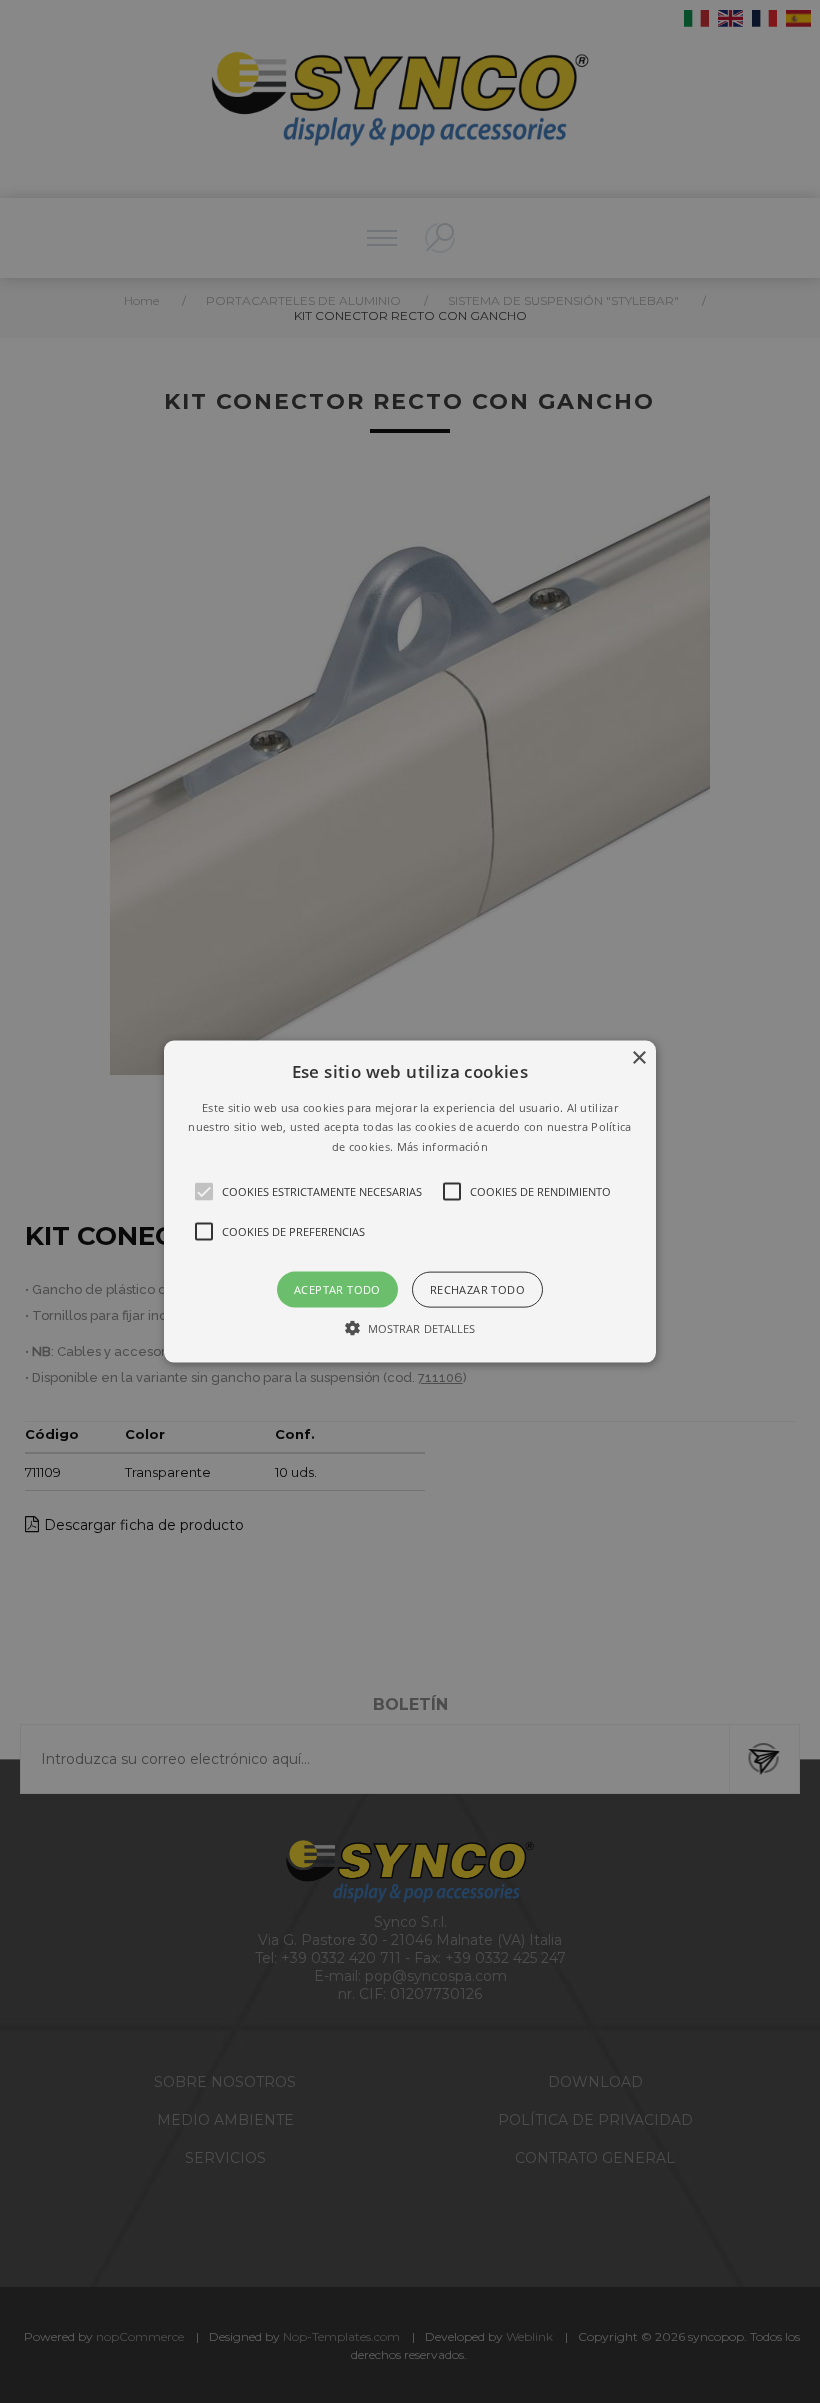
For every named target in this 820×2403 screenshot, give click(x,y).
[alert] (410, 1201)
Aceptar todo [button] (337, 1289)
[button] (410, 1201)
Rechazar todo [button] (477, 1289)
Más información (443, 1146)
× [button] (638, 1057)
